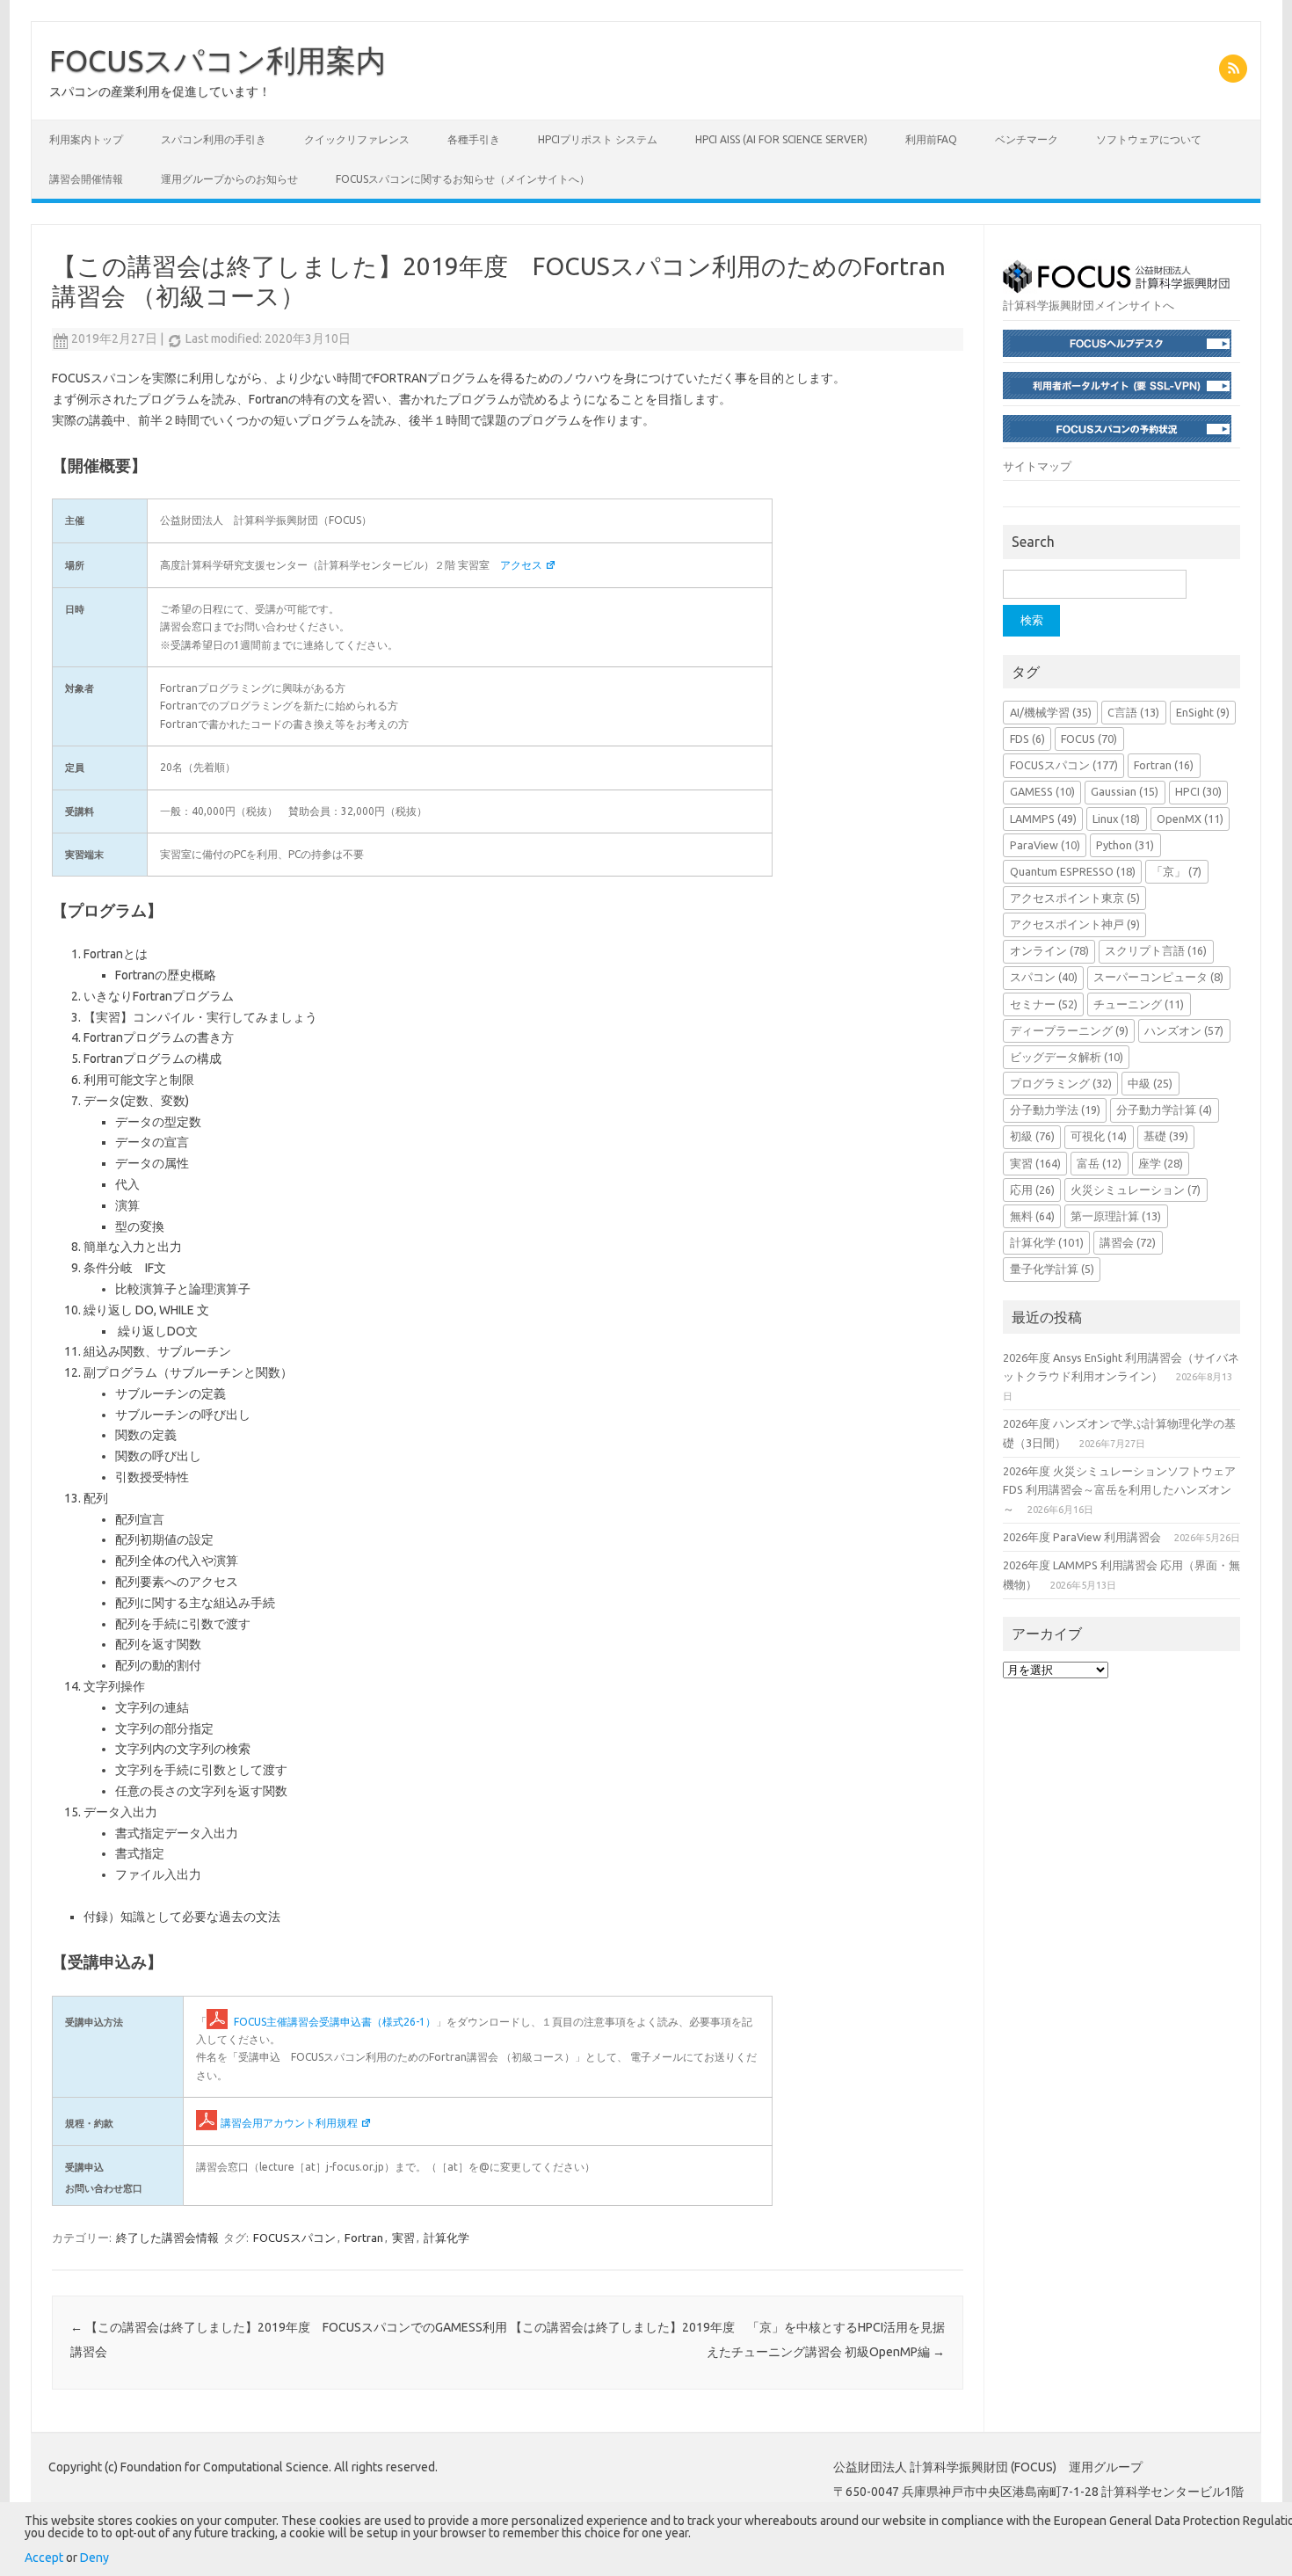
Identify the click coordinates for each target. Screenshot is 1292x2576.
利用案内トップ (86, 139)
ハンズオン (1184, 1030)
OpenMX (1190, 819)
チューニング (1139, 1004)
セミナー (1044, 1004)
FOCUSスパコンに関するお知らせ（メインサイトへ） (463, 179)
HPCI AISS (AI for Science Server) (781, 139)
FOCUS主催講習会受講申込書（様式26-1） (334, 2022)
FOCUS (1089, 739)
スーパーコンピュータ (1158, 977)
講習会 (1128, 1242)
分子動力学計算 (1164, 1110)
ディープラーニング (1069, 1030)
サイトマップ (1037, 466)
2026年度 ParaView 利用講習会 (1082, 1537)
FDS (1027, 739)
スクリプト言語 (1156, 950)
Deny (94, 2558)
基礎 (1166, 1136)
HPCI (1198, 791)
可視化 (1099, 1136)
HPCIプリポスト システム (598, 139)
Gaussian (1125, 791)
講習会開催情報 (86, 179)
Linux (1116, 819)
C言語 (1133, 712)
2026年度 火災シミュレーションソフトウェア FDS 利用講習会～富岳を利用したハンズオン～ (1119, 1490)
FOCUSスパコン (294, 2238)
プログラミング (1061, 1083)
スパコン (1044, 977)
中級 (1150, 1083)
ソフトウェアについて (1149, 139)
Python (1125, 845)
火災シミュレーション (1136, 1190)
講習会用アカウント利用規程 (289, 2123)
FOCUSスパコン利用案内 (218, 60)
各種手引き (474, 139)
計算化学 (446, 2238)
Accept (44, 2558)
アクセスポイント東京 (1075, 898)
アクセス (521, 565)
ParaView (1045, 845)
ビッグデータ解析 (1067, 1057)
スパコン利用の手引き (214, 139)
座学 (1161, 1163)
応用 (1032, 1190)
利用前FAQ (931, 139)
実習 (403, 2238)
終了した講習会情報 (167, 2238)
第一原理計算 (1116, 1216)
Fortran (364, 2238)
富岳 (1099, 1163)
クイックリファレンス (357, 139)
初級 (1032, 1136)
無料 (1032, 1216)
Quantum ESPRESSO (1073, 871)
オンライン (1049, 950)
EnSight (1203, 712)
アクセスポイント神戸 (1075, 924)
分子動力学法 (1055, 1110)
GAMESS (1042, 791)
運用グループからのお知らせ (229, 179)
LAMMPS (1043, 819)
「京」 (1176, 871)
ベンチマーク (1027, 139)
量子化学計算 (1052, 1269)
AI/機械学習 (1051, 712)
